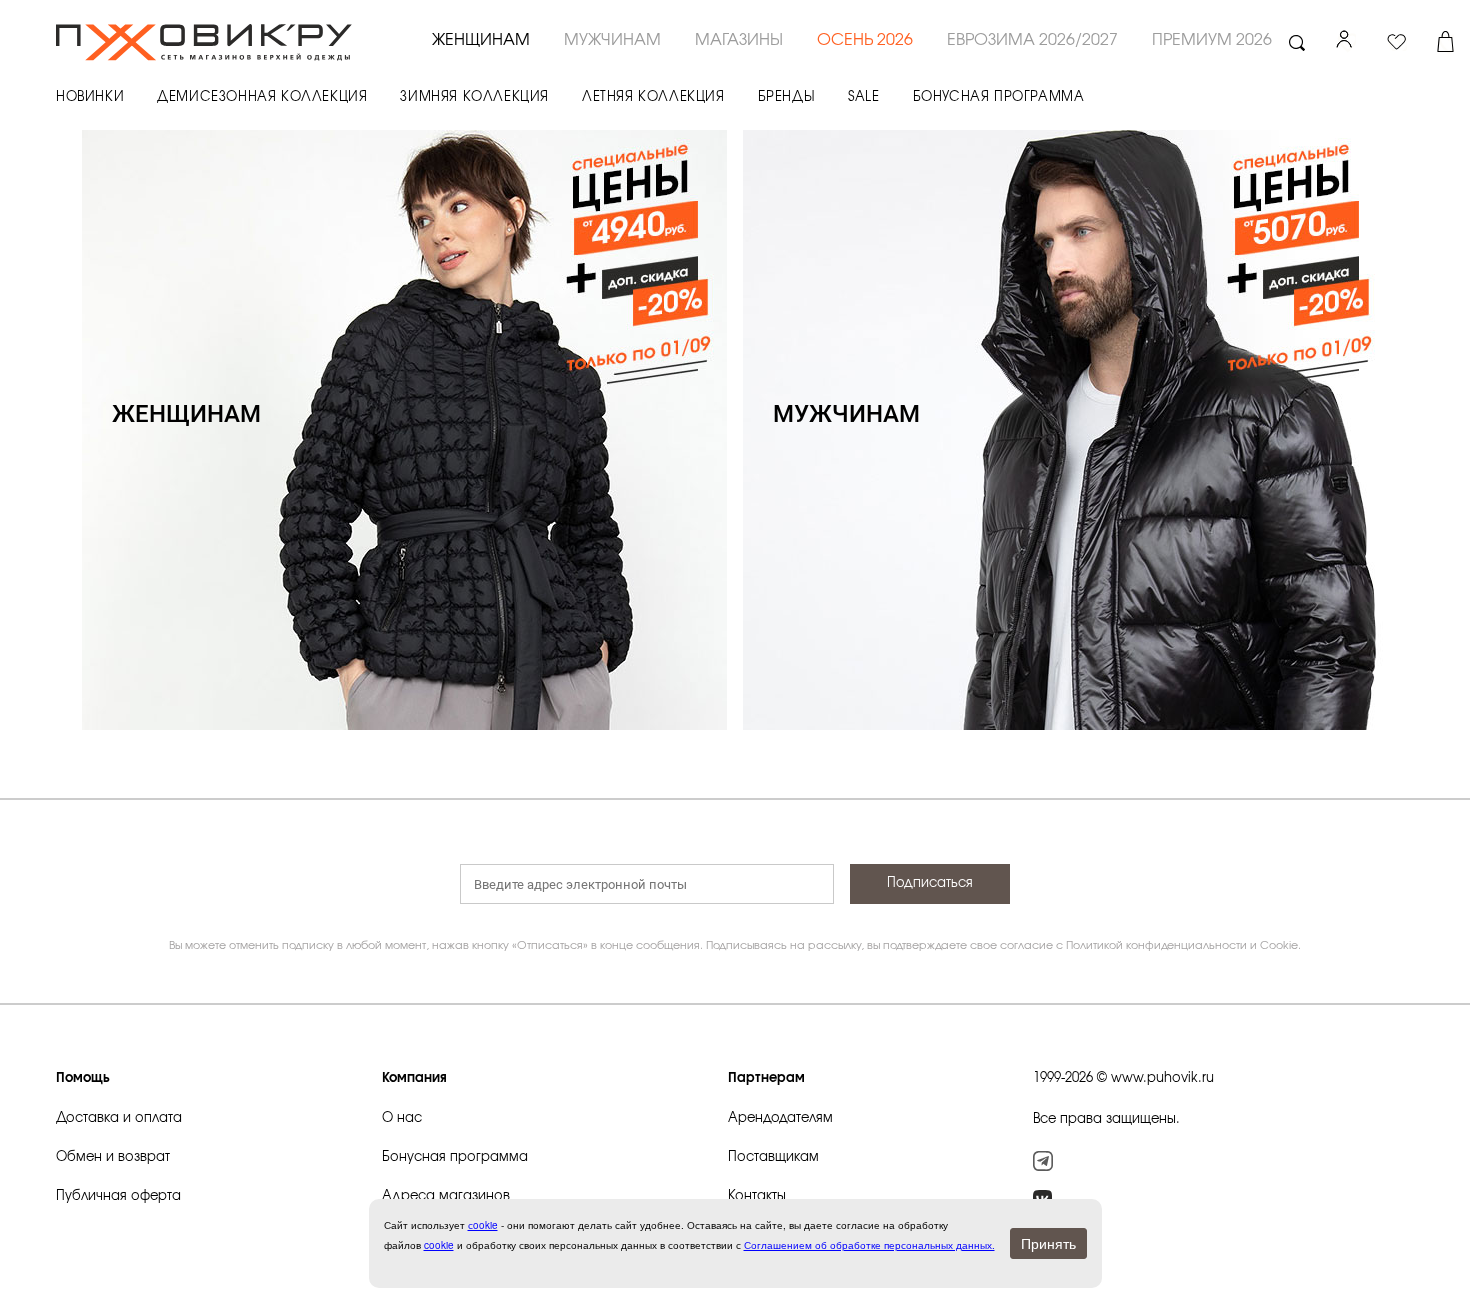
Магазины (739, 40)
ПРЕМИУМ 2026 (1212, 40)
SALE (863, 97)
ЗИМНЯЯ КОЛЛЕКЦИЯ (474, 97)
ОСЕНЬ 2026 (865, 40)
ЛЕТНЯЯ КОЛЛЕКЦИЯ (653, 97)
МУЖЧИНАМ (612, 40)
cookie (439, 1245)
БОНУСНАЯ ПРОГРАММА (999, 97)
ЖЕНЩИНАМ (481, 40)
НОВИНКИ (90, 97)
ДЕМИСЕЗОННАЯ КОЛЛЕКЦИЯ (262, 97)
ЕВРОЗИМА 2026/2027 (1032, 40)
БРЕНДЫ (787, 97)
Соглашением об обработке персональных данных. (869, 1245)
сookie (483, 1225)
